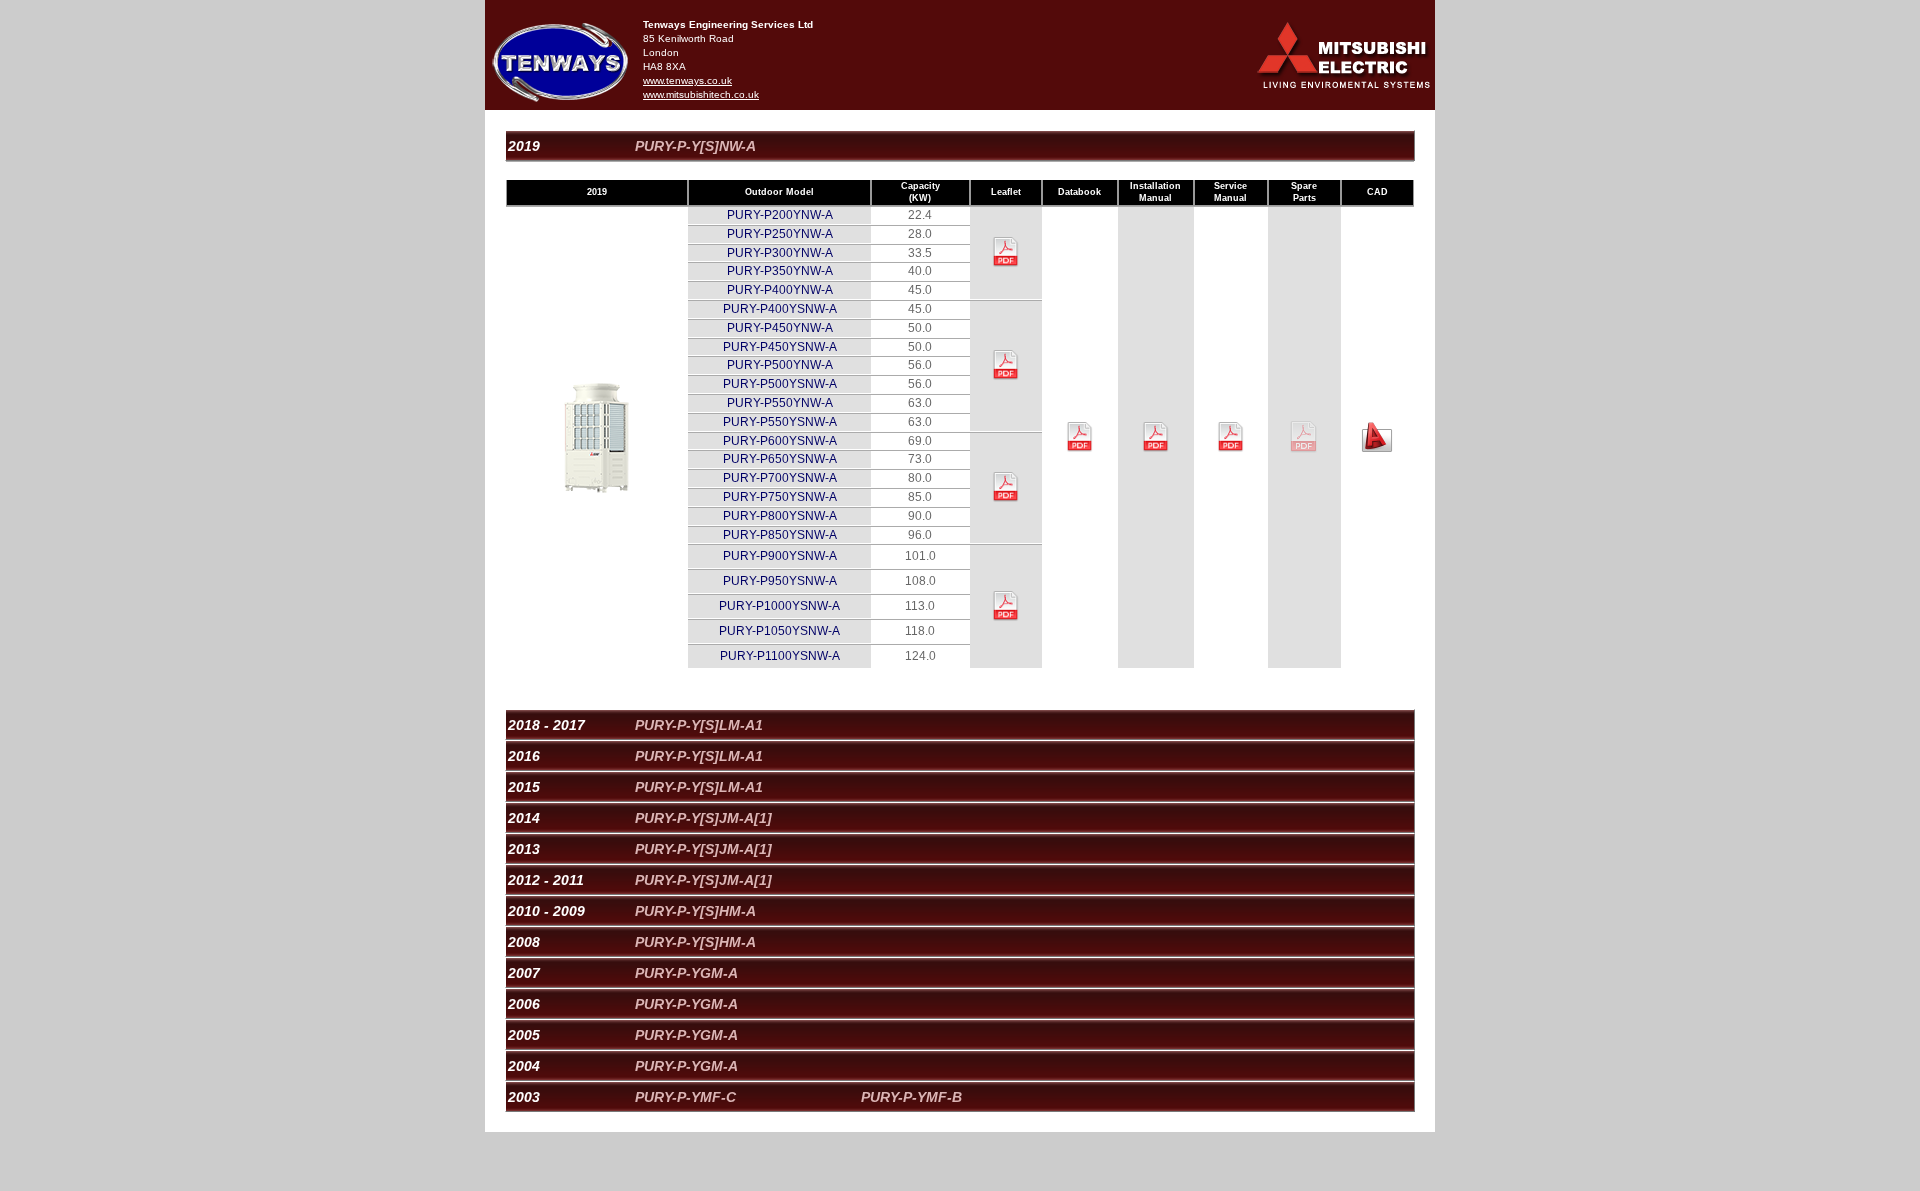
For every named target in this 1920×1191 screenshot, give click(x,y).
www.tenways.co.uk (687, 80)
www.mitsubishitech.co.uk (701, 94)
